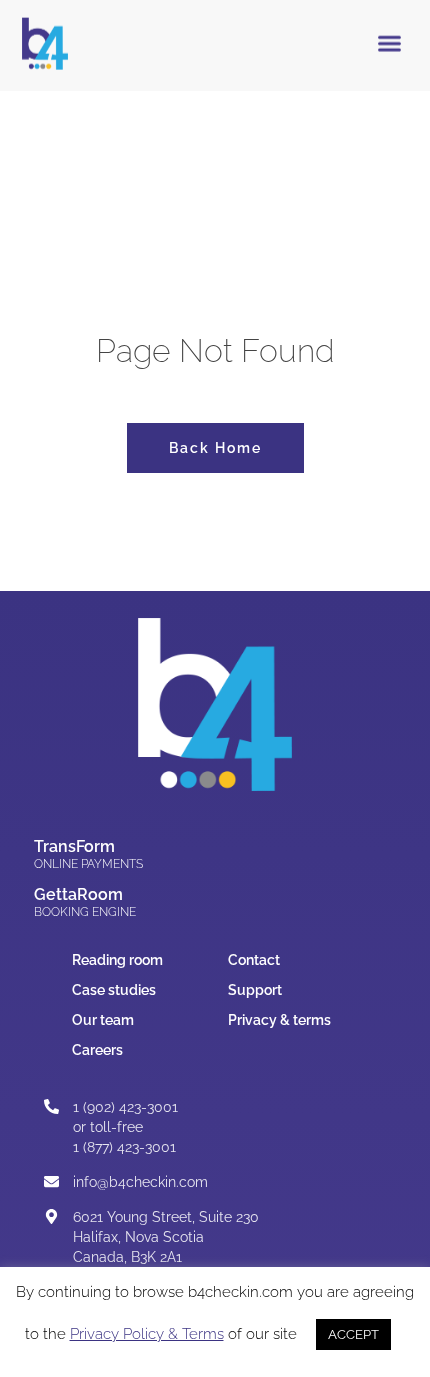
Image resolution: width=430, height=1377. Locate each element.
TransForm (74, 846)
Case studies (114, 990)
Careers (97, 1050)
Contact (254, 960)
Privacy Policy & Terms (147, 1334)
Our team (103, 1020)
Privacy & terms (279, 1020)
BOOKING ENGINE (85, 912)
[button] (390, 43)
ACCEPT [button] (353, 1334)
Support (255, 990)
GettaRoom (78, 894)
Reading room (117, 960)
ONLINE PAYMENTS (88, 864)
